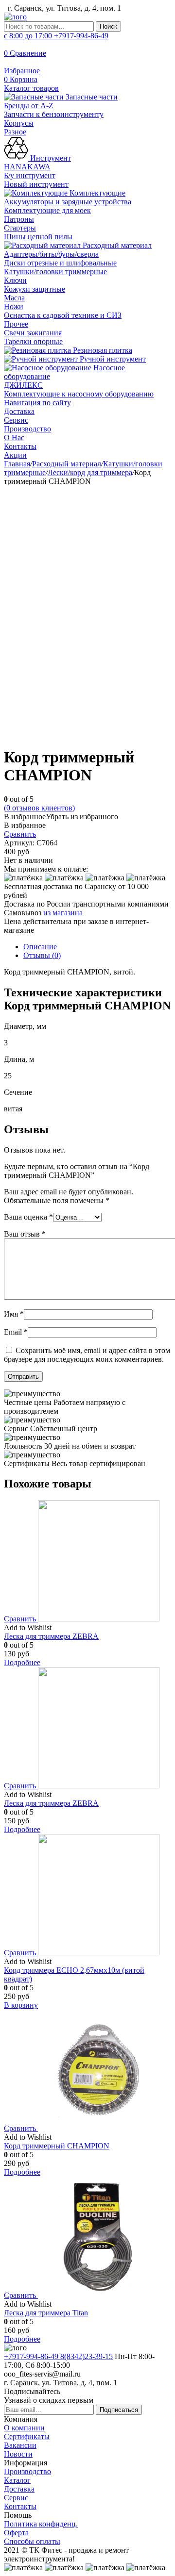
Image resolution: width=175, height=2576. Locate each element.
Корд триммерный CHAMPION (57, 2146)
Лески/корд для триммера (90, 472)
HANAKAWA (27, 167)
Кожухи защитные (35, 289)
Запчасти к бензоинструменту (54, 114)
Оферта (16, 2533)
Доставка (19, 411)
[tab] (97, 947)
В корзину (21, 2005)
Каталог (17, 2480)
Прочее (16, 324)
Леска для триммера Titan (46, 2313)
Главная (17, 464)
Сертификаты (27, 2436)
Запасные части (91, 97)
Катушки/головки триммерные (55, 272)
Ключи (15, 280)
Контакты (20, 446)
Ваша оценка (28, 1217)
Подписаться (119, 2410)
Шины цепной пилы (38, 237)
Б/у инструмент (30, 175)
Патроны (19, 219)
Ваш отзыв (25, 1234)
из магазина (63, 913)
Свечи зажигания (33, 333)
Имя (14, 1314)
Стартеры (20, 228)
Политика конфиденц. (41, 2524)
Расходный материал (116, 245)
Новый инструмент (36, 184)
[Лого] (15, 17)
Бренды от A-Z (29, 106)
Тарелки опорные (33, 341)
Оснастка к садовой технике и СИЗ (63, 315)
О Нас (14, 438)
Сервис (16, 420)
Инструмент (50, 158)
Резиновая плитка (102, 350)
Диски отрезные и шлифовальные (60, 263)
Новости (18, 2454)
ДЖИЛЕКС (23, 385)
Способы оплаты (32, 2541)
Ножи (14, 306)
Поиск (108, 26)
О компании (24, 2428)
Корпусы (19, 123)
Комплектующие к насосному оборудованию (79, 394)
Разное (15, 132)
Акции (15, 455)
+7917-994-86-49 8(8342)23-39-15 (58, 2356)
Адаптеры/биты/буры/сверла (51, 254)
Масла (14, 298)
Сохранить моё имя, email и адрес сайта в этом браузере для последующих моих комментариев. (87, 1355)
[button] (61, 817)
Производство (27, 429)
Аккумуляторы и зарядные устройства (68, 202)
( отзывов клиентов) (39, 808)
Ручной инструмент (112, 359)
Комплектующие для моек (47, 210)
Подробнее (22, 1662)
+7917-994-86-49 (56, 36)
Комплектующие (96, 193)
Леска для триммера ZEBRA (51, 1636)
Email (16, 1332)
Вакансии (20, 2445)
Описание (40, 947)
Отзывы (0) (42, 955)
